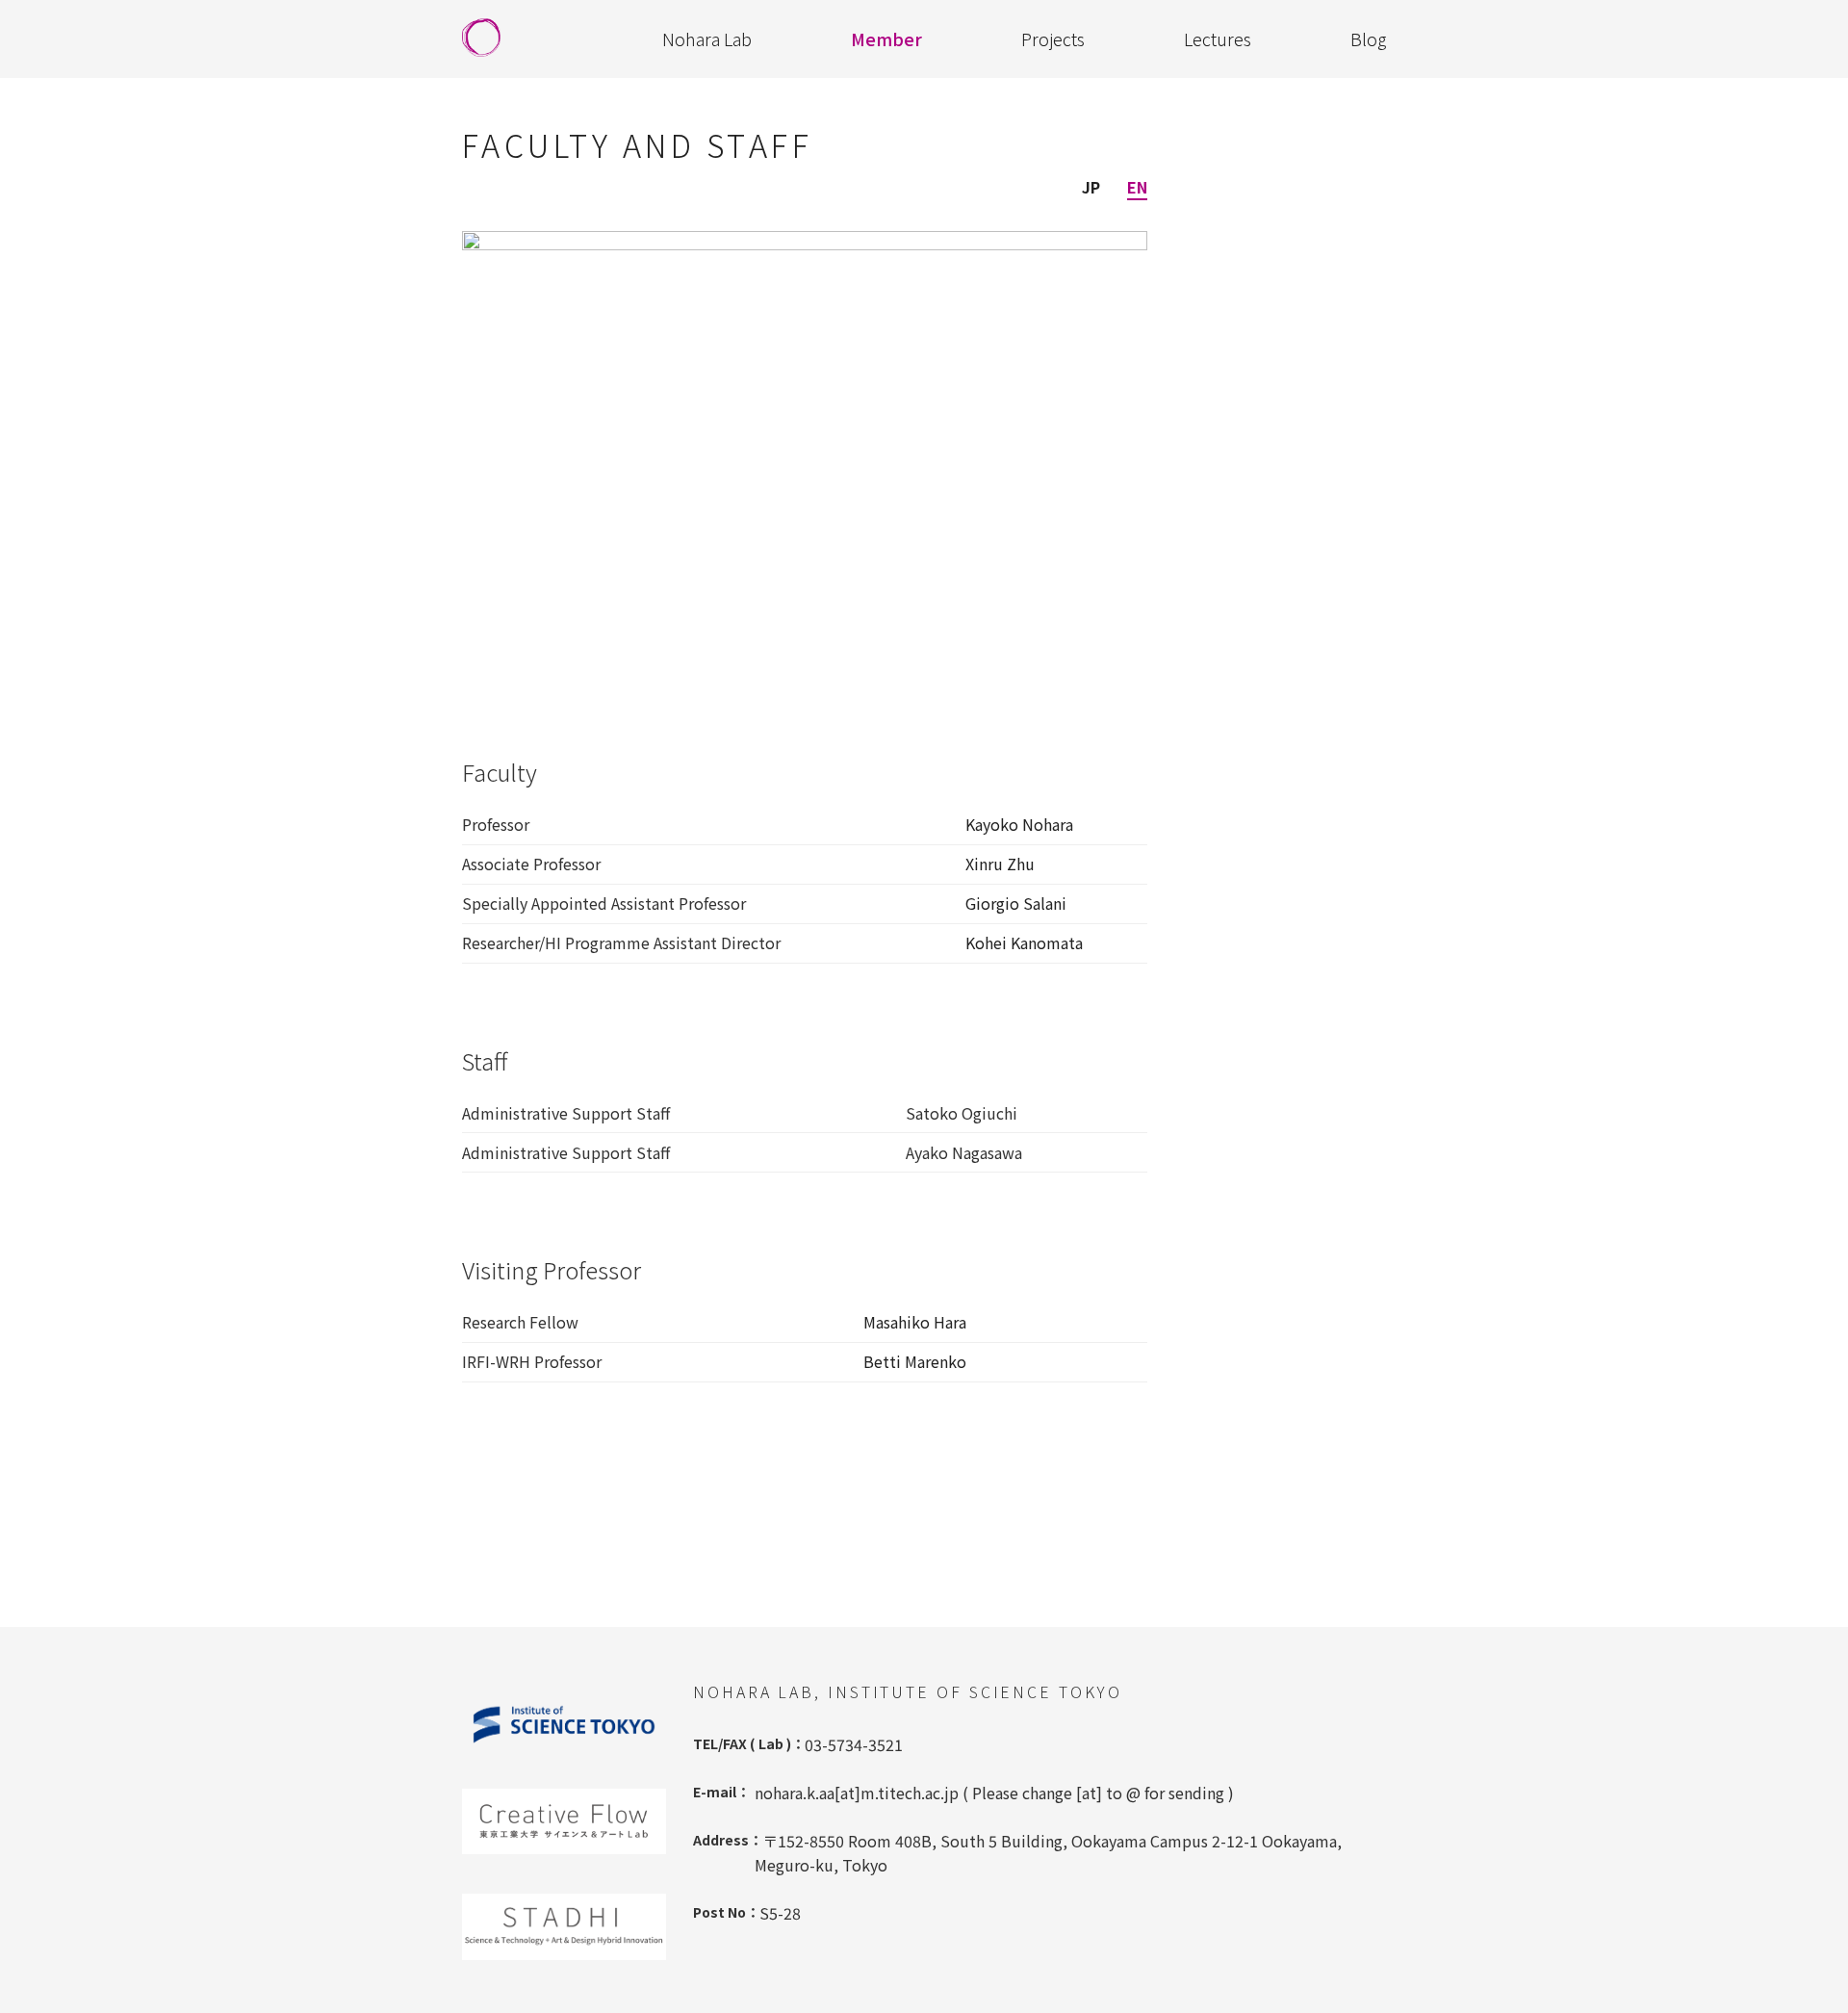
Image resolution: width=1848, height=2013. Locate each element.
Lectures (1218, 39)
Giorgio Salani (1016, 903)
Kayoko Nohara (1019, 824)
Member (886, 39)
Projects (1053, 39)
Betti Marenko (915, 1361)
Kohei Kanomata (1024, 942)
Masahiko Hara (915, 1322)
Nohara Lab (707, 39)
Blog (1368, 39)
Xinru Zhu (1000, 864)
